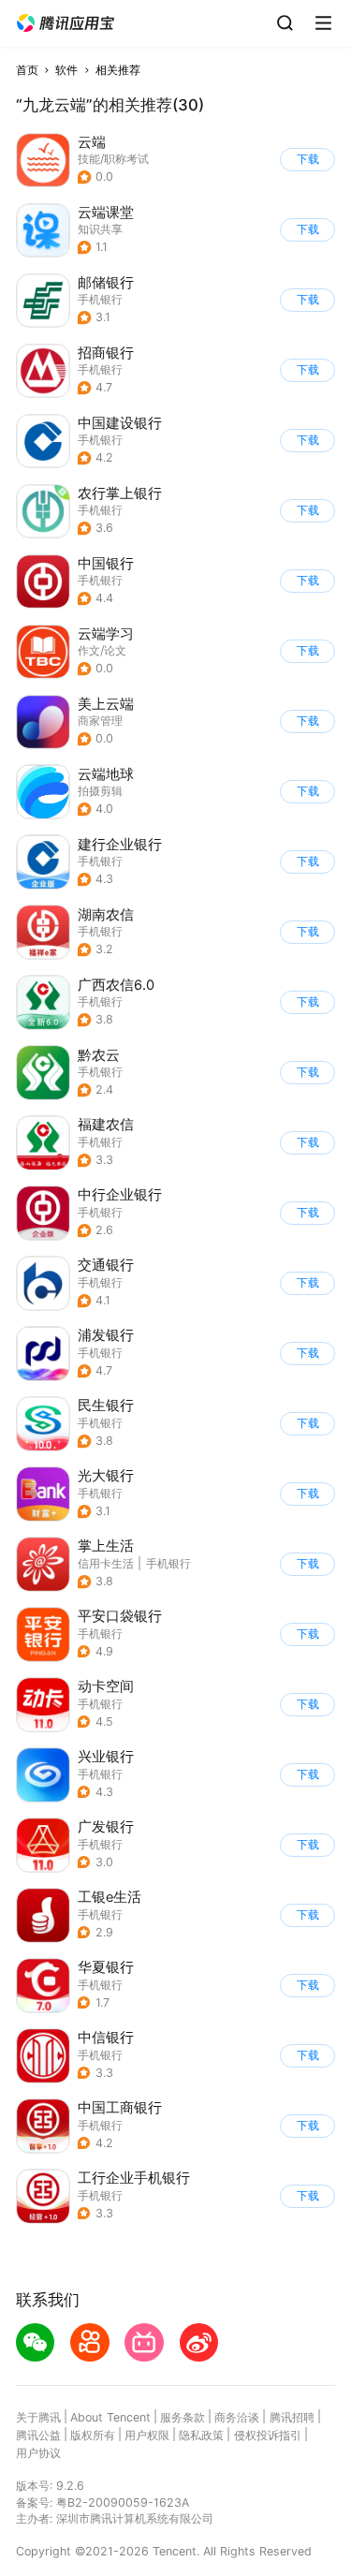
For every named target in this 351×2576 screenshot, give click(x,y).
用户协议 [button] (38, 2453)
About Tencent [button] (110, 2417)
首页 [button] (27, 70)
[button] (66, 23)
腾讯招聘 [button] (292, 2417)
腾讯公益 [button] (38, 2435)
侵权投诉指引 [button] (268, 2435)
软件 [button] (66, 70)
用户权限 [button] (147, 2435)
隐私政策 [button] (201, 2435)
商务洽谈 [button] (237, 2417)
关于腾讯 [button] (38, 2417)
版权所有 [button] (93, 2435)
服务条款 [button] (183, 2417)
